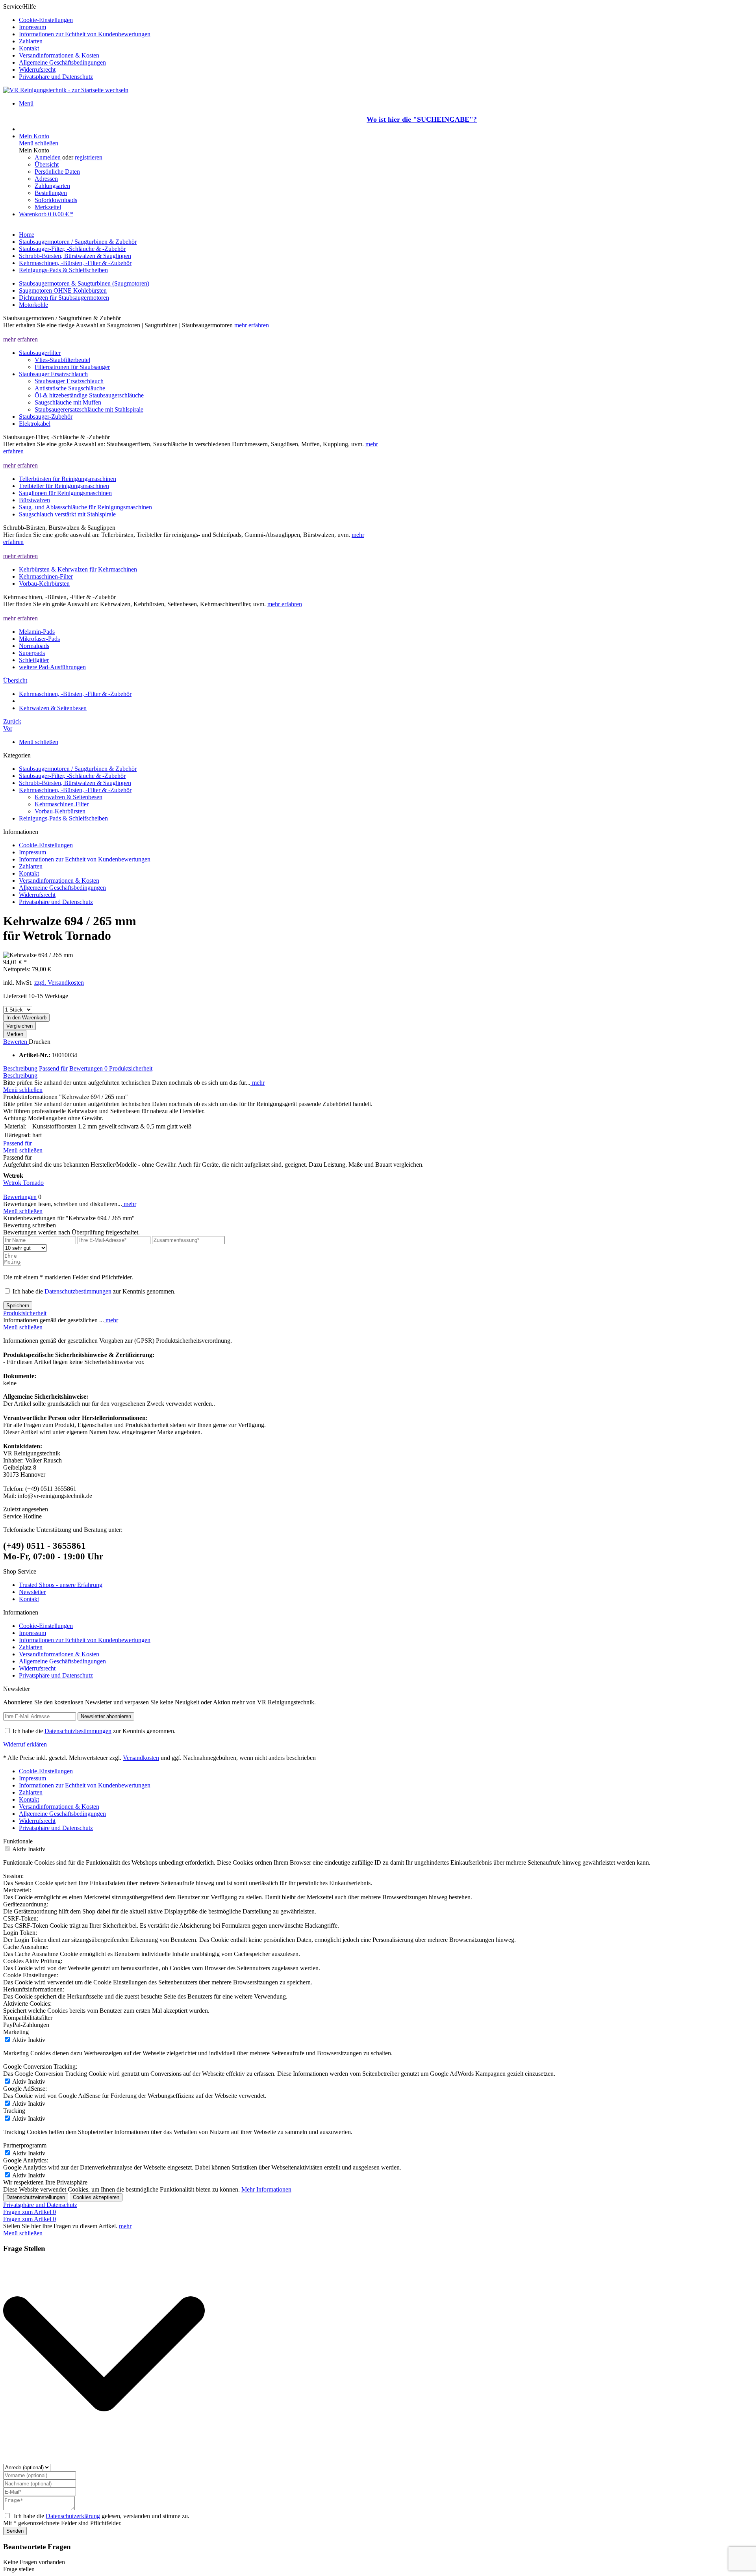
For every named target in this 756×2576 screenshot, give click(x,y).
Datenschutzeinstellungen (36, 2197)
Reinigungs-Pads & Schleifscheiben (63, 818)
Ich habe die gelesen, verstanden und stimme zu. (102, 2516)
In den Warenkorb (26, 1018)
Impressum (32, 27)
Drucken (40, 1042)
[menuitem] (386, 20)
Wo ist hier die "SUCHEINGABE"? (422, 119)
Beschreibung (20, 1068)
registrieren (89, 157)
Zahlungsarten (52, 186)
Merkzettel (48, 207)
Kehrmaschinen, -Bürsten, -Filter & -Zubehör (75, 790)
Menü (26, 103)
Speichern (18, 1306)
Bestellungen (51, 193)
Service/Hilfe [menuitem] (77, 42)
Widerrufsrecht (37, 70)
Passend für (53, 1068)
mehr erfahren (252, 325)
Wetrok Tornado (23, 1183)
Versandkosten (141, 1758)
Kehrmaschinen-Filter (62, 804)
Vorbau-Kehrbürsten (60, 811)
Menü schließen (39, 143)
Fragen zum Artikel (30, 2212)
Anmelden (48, 157)
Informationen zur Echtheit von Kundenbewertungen (85, 34)
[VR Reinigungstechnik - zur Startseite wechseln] (66, 90)
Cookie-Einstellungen (46, 20)
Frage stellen (19, 2569)
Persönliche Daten (57, 172)
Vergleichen (19, 1026)
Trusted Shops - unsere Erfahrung (61, 1585)
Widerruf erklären (25, 1744)
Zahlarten (31, 41)
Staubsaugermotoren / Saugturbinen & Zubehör (78, 769)
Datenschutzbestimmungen (78, 1291)
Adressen (46, 179)
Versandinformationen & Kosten (59, 55)
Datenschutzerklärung (73, 2516)
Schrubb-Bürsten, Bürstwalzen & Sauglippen (75, 783)
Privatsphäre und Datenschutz (56, 77)
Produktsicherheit (131, 1068)
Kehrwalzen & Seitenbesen (69, 797)
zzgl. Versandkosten (59, 983)
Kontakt (29, 48)
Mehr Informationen (266, 2189)
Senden (15, 2531)
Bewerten (16, 1042)
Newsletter (32, 1592)
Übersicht (47, 164)
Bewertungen (88, 1068)
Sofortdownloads (56, 200)
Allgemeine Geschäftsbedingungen (62, 62)
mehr (258, 1083)
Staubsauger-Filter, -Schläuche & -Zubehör (72, 776)
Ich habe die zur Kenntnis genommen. (94, 1291)
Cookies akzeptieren (96, 2197)
